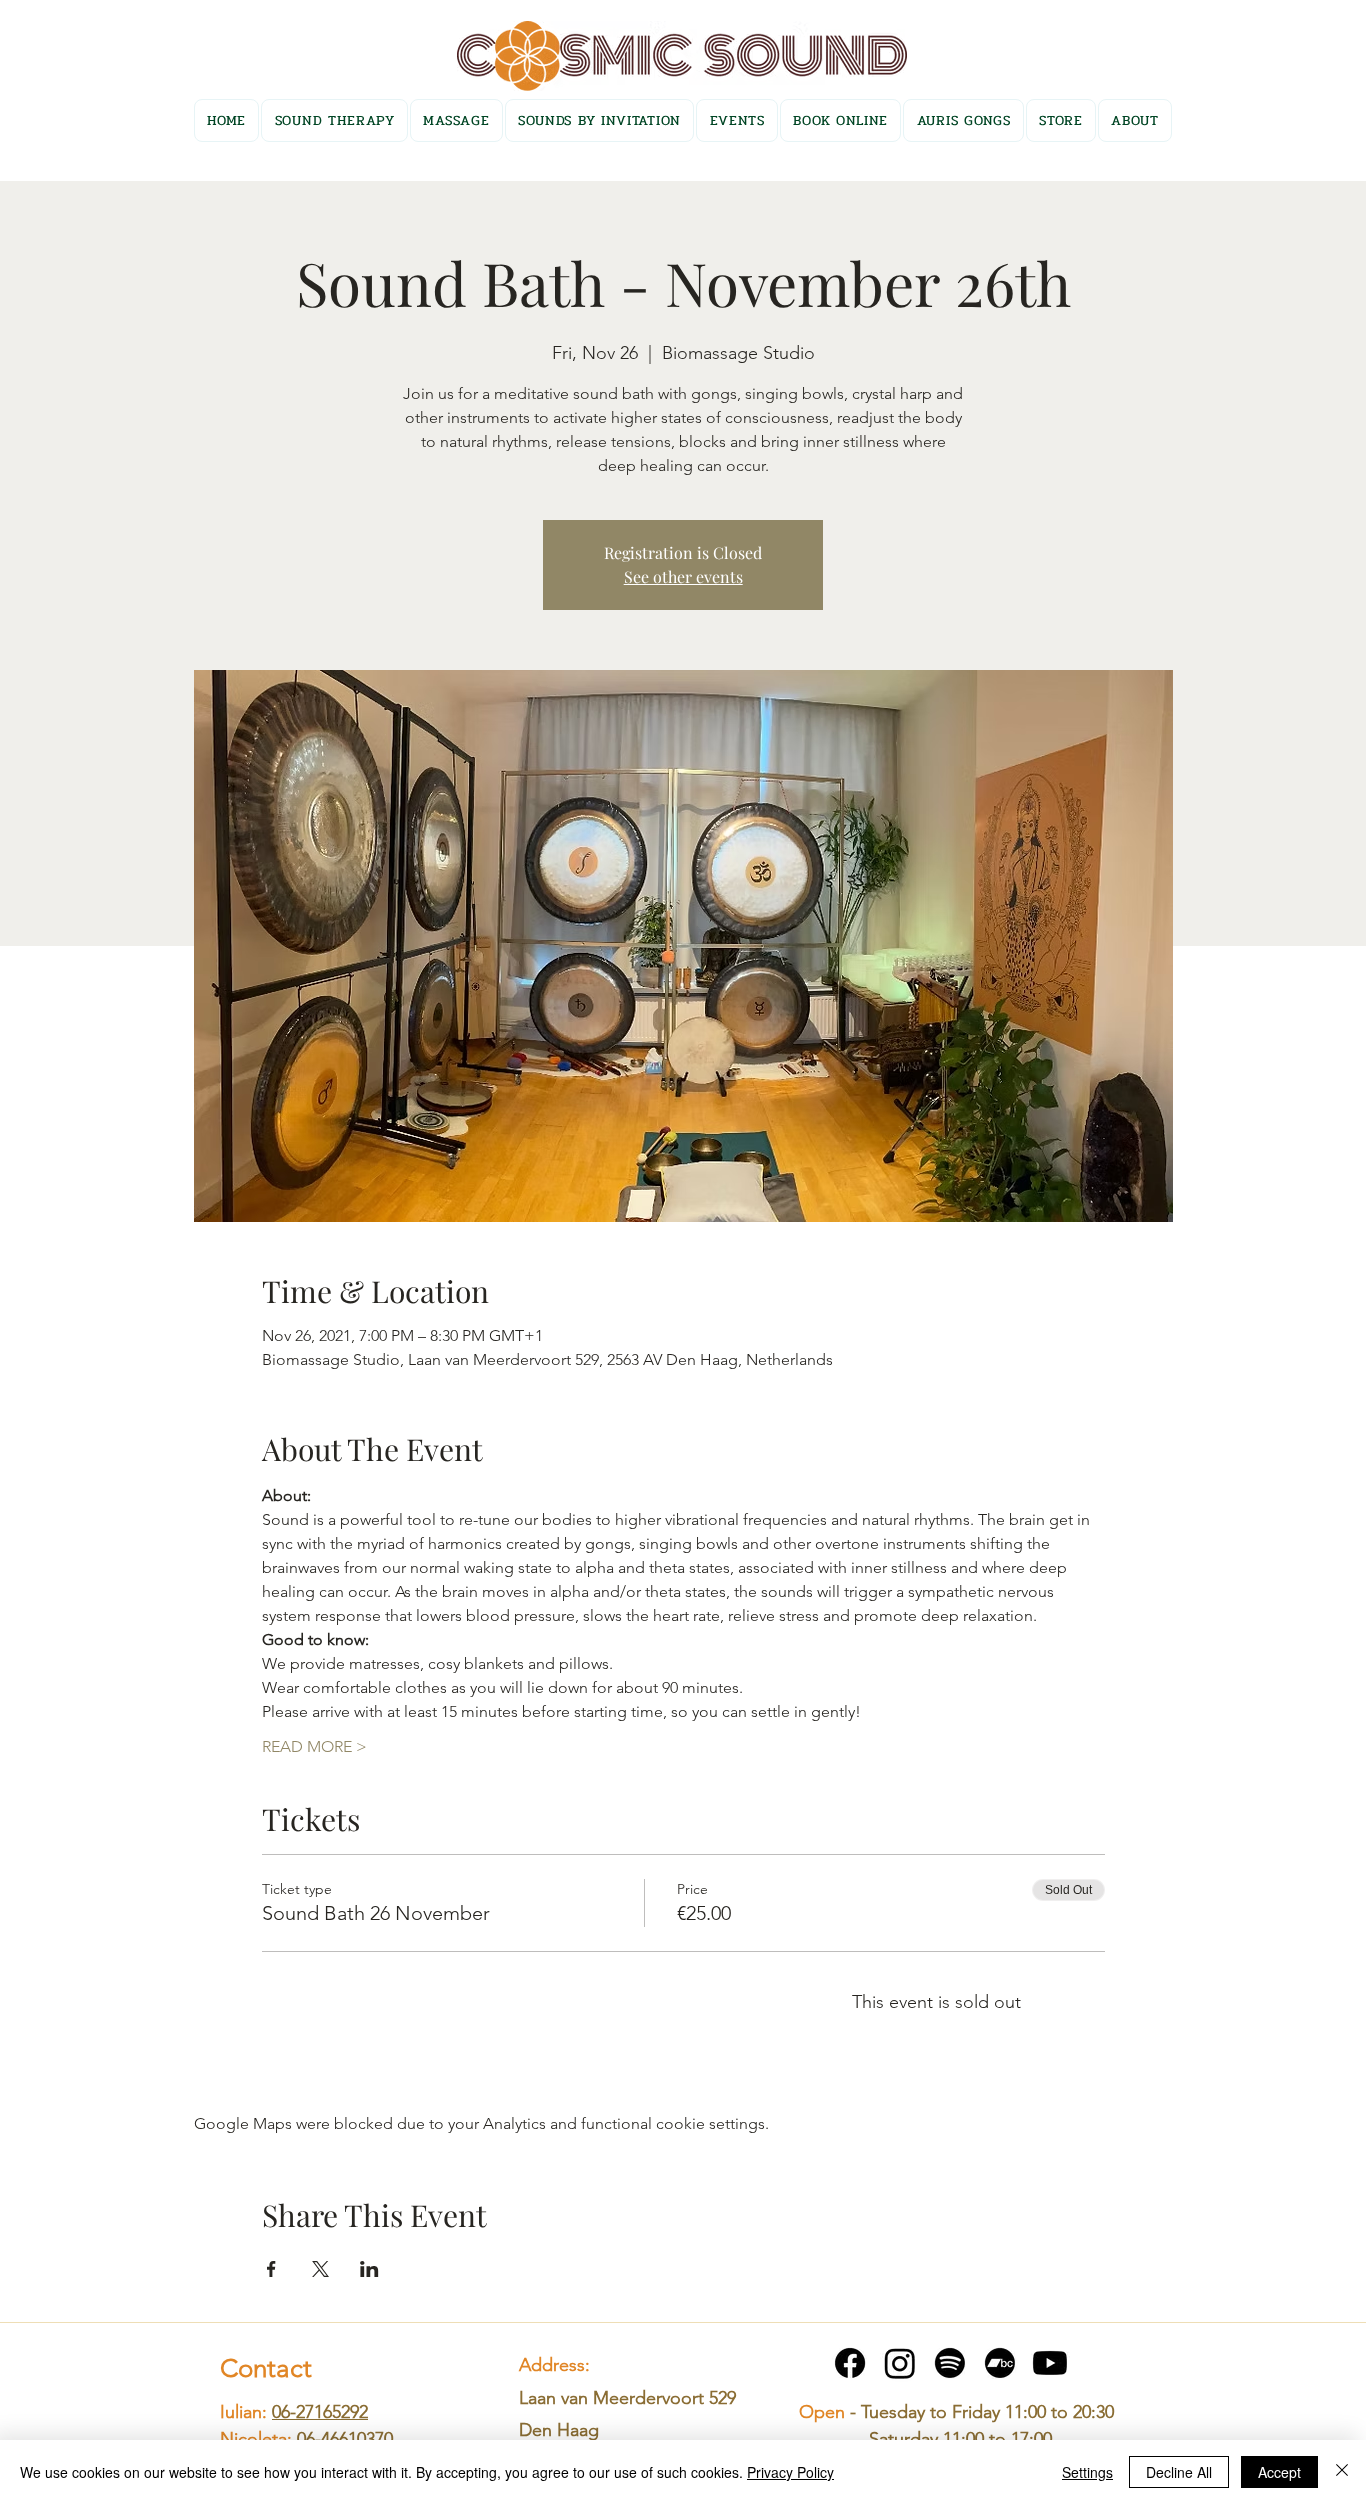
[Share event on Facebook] (271, 2269)
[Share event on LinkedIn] (369, 2269)
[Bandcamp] (1000, 2363)
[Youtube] (1050, 2363)
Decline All (1179, 2472)
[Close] (1342, 2472)
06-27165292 (320, 2412)
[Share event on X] (320, 2269)
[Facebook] (850, 2363)
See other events (683, 576)
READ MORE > (314, 1746)
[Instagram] (900, 2363)
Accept (1279, 2472)
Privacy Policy (790, 2472)
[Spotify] (950, 2363)
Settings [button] (1087, 2472)
